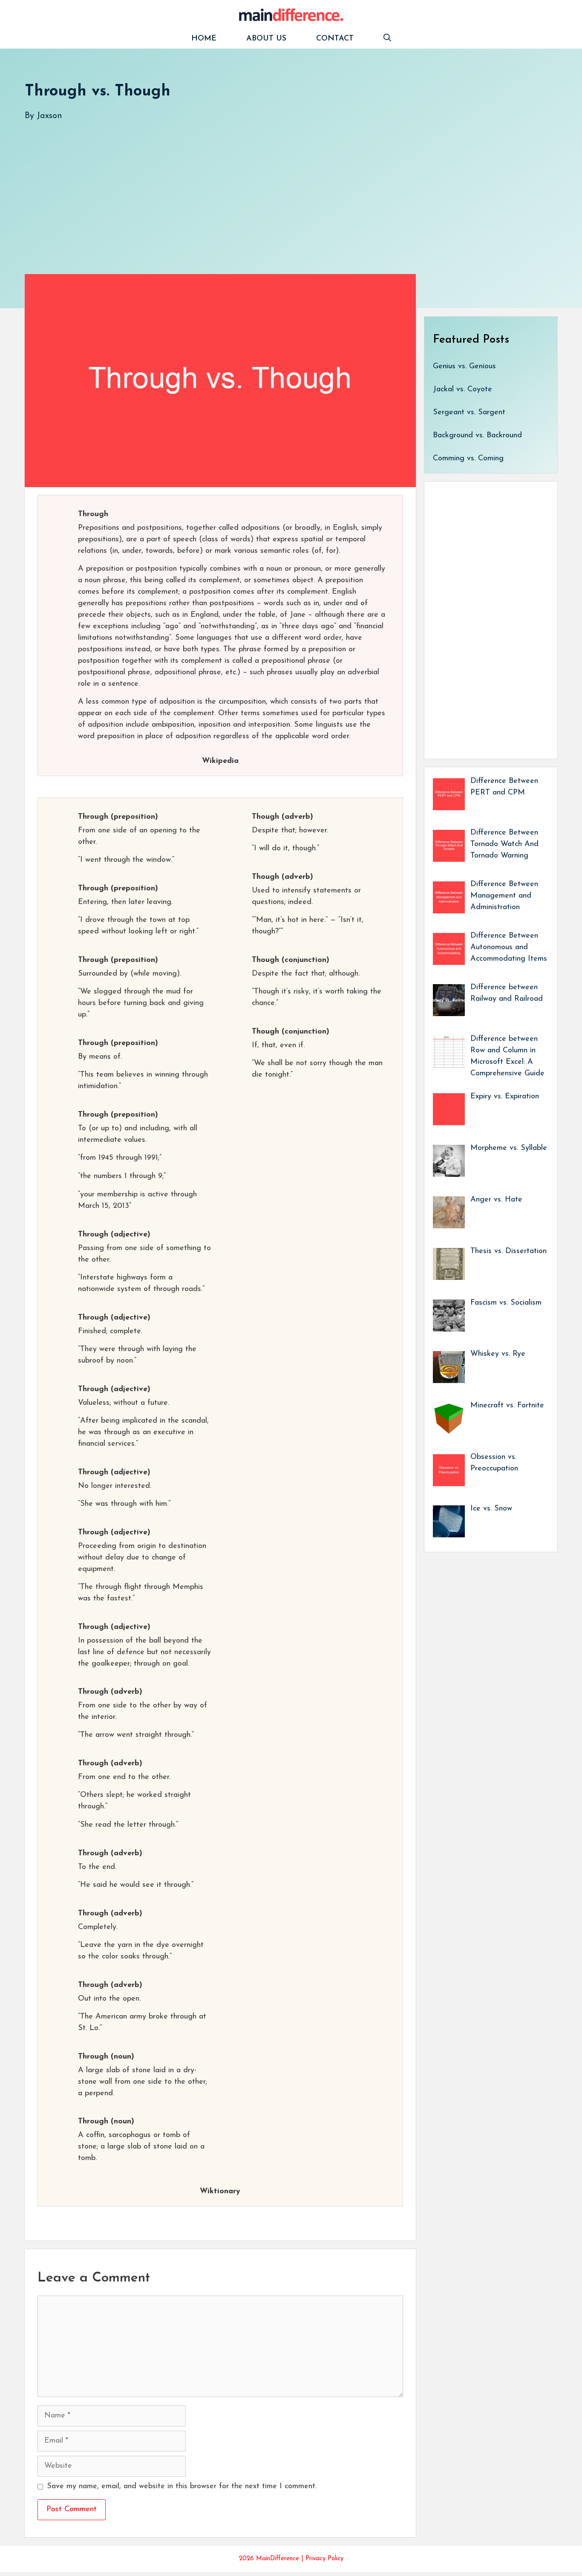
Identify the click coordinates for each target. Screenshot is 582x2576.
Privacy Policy (324, 2559)
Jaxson (49, 116)
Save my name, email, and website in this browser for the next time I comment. (182, 2486)
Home (204, 39)
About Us (266, 39)
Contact (335, 39)
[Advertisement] (280, 189)
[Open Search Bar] (387, 39)
